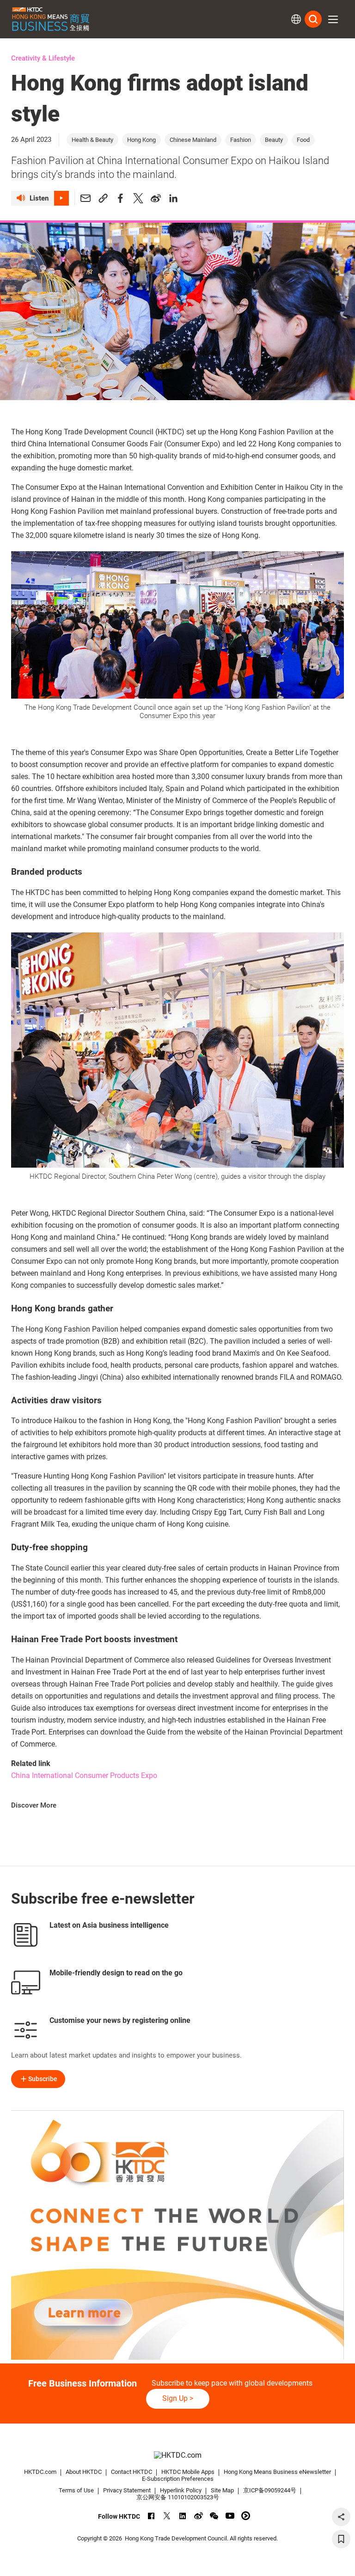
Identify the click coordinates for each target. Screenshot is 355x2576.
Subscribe (43, 2079)
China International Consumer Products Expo (84, 1775)
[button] (333, 19)
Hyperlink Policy (181, 2490)
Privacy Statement (127, 2490)
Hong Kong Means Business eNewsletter (277, 2472)
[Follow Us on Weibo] (199, 2516)
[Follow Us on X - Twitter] (167, 2516)
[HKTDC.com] (177, 2456)
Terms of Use (76, 2490)
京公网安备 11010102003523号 (178, 2497)
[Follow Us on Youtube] (230, 2516)
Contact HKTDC (132, 2472)
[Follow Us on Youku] (246, 2516)
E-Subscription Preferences (178, 2479)
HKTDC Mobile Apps (188, 2472)
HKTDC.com (40, 2472)
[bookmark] (341, 2539)
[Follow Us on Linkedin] (183, 2516)
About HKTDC (84, 2472)
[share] (341, 2517)
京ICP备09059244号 (270, 2490)
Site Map (222, 2490)
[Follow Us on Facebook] (151, 2516)
